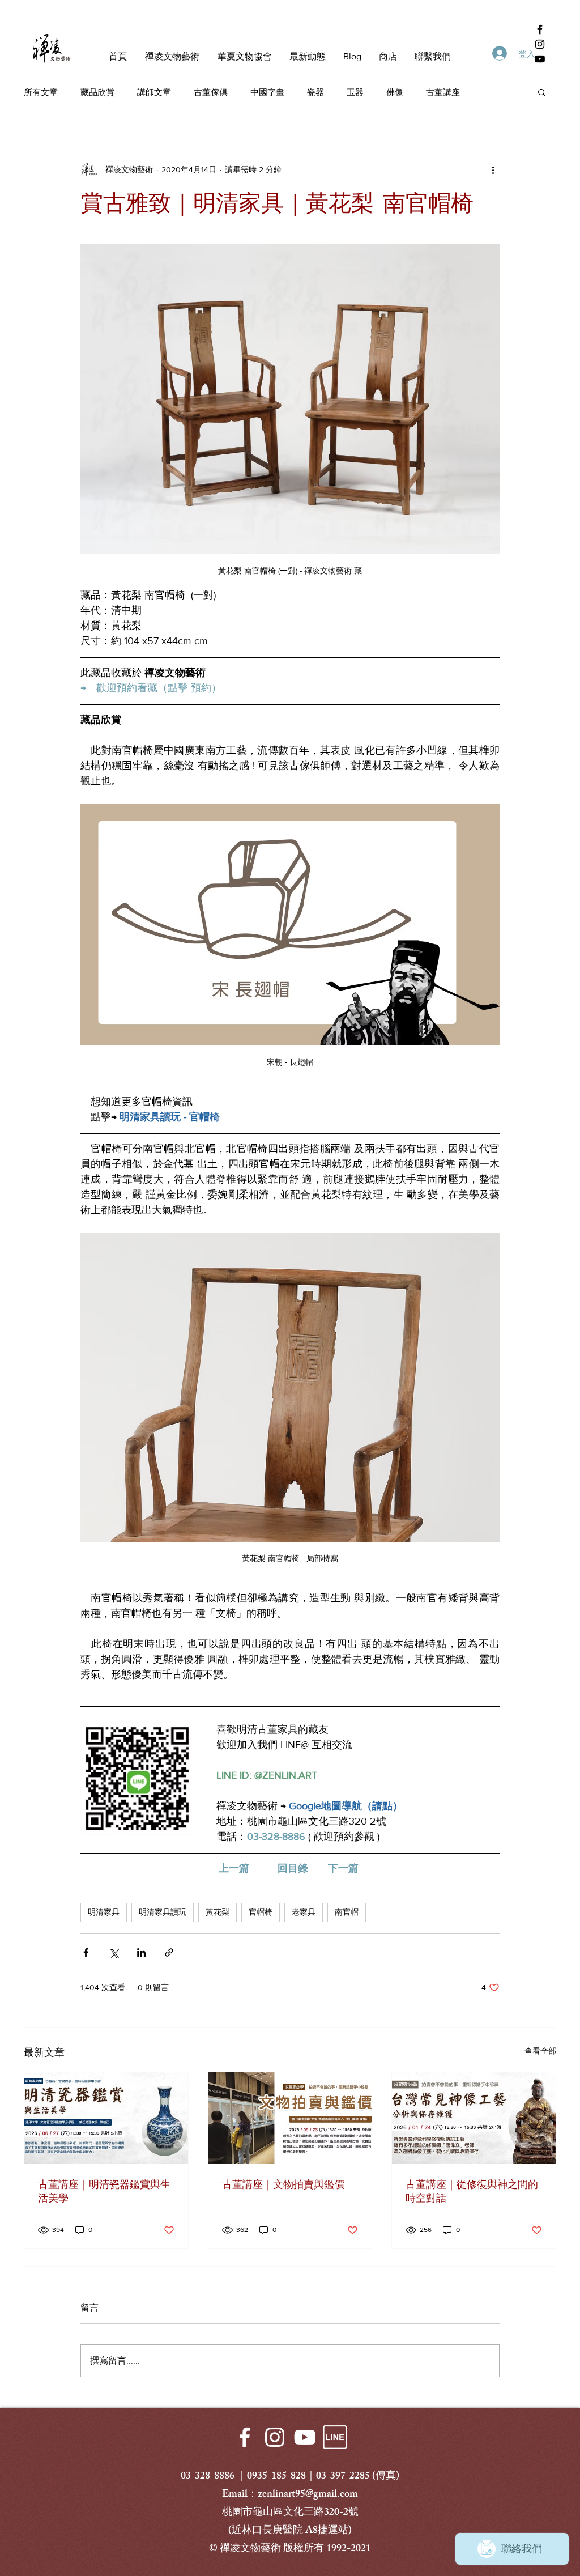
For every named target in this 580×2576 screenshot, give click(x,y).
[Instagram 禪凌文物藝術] (540, 44)
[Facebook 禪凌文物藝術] (540, 29)
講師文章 (154, 92)
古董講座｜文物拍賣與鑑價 (283, 2184)
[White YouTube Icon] (305, 2437)
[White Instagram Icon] (275, 2437)
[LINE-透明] (335, 2437)
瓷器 (315, 92)
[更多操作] (493, 169)
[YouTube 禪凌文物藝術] (540, 59)
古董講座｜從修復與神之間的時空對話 (472, 2191)
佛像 (395, 92)
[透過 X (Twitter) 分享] (114, 1952)
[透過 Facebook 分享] (86, 1952)
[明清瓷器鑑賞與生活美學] (106, 2118)
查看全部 (540, 2051)
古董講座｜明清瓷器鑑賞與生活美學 (104, 2191)
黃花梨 (217, 1912)
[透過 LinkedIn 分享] (141, 1952)
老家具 (304, 1912)
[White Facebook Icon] (245, 2437)
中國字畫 (267, 92)
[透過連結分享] (169, 1952)
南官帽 (347, 1912)
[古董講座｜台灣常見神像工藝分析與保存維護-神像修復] (474, 2118)
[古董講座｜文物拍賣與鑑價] (290, 2118)
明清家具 (104, 1912)
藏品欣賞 (97, 92)
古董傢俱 (211, 92)
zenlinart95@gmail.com (308, 2495)
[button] (542, 92)
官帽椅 (261, 1912)
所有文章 (41, 92)
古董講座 (443, 92)
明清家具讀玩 (163, 1912)
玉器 (355, 92)
